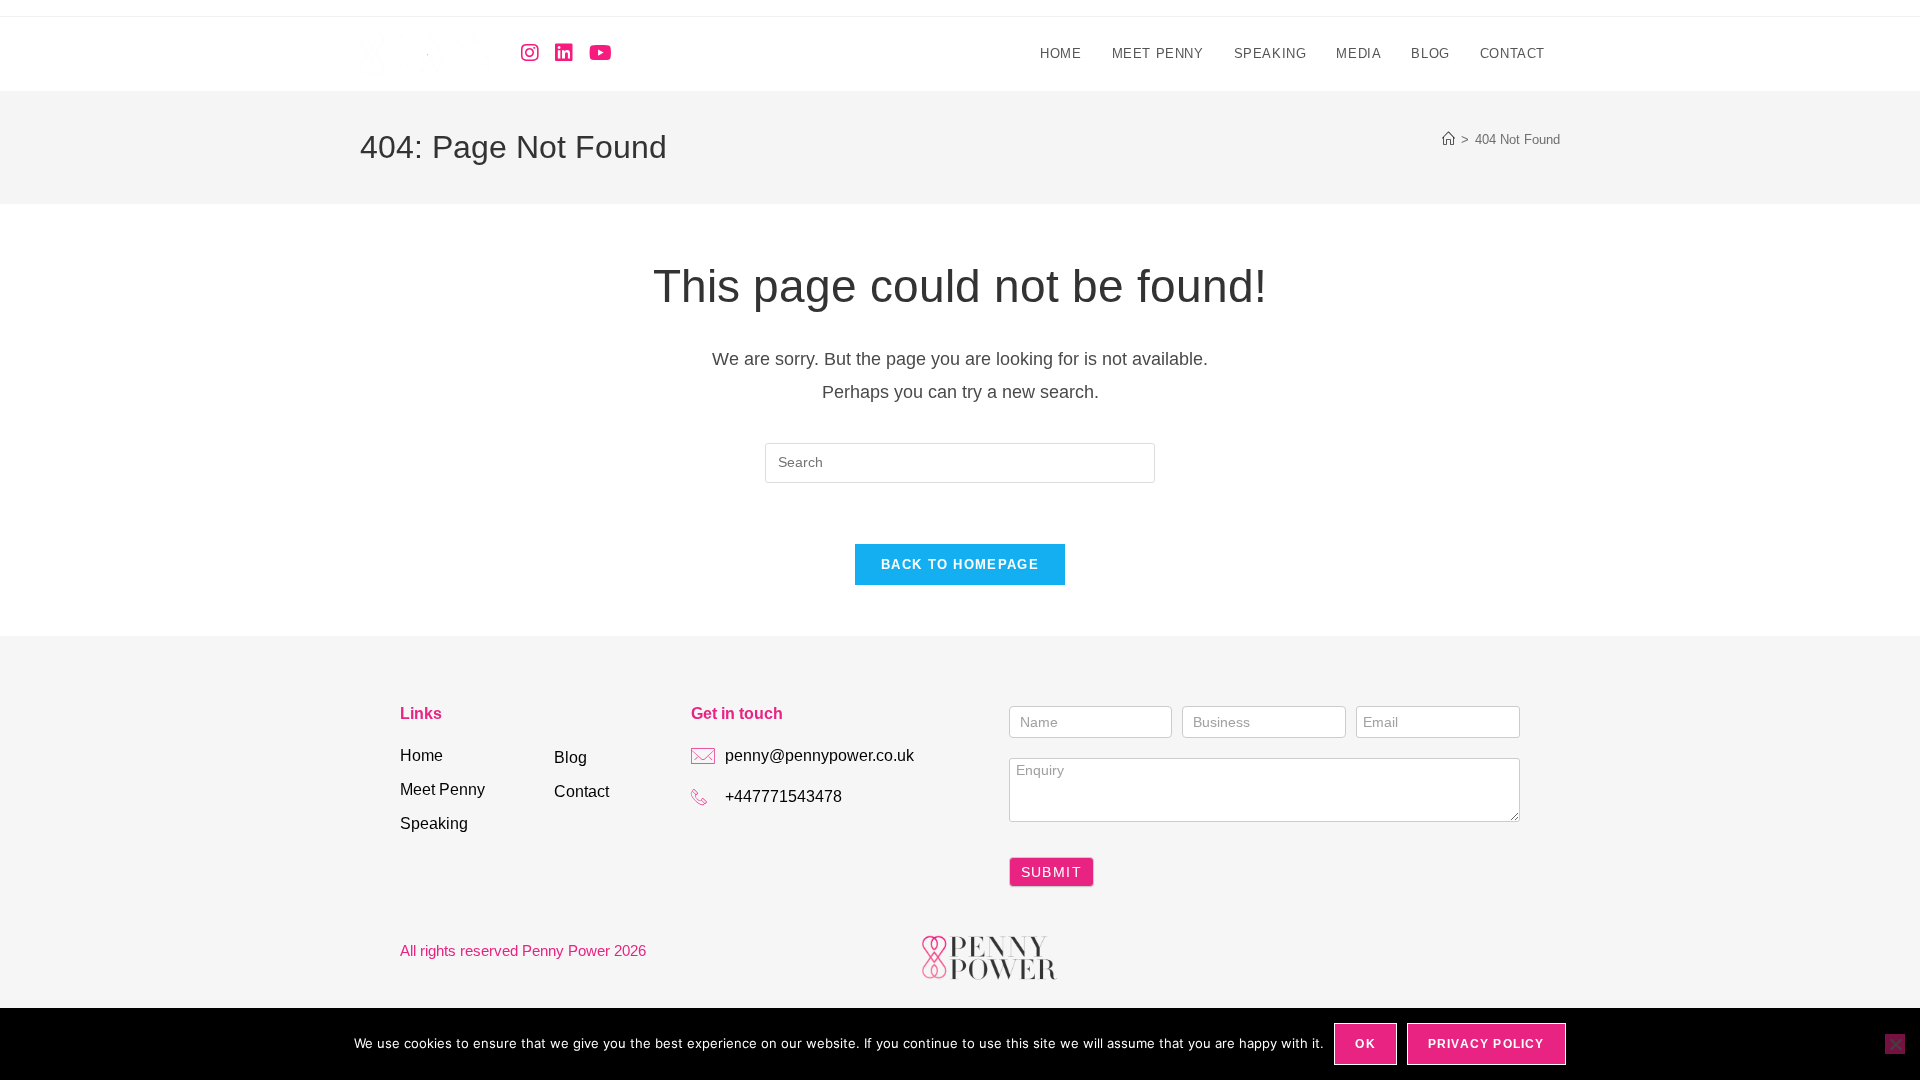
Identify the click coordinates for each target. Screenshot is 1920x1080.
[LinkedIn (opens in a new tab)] (564, 53)
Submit (1051, 872)
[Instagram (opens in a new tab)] (530, 53)
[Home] (1448, 139)
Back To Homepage (960, 564)
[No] (1895, 1044)
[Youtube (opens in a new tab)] (600, 53)
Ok (1365, 1044)
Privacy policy (1486, 1044)
